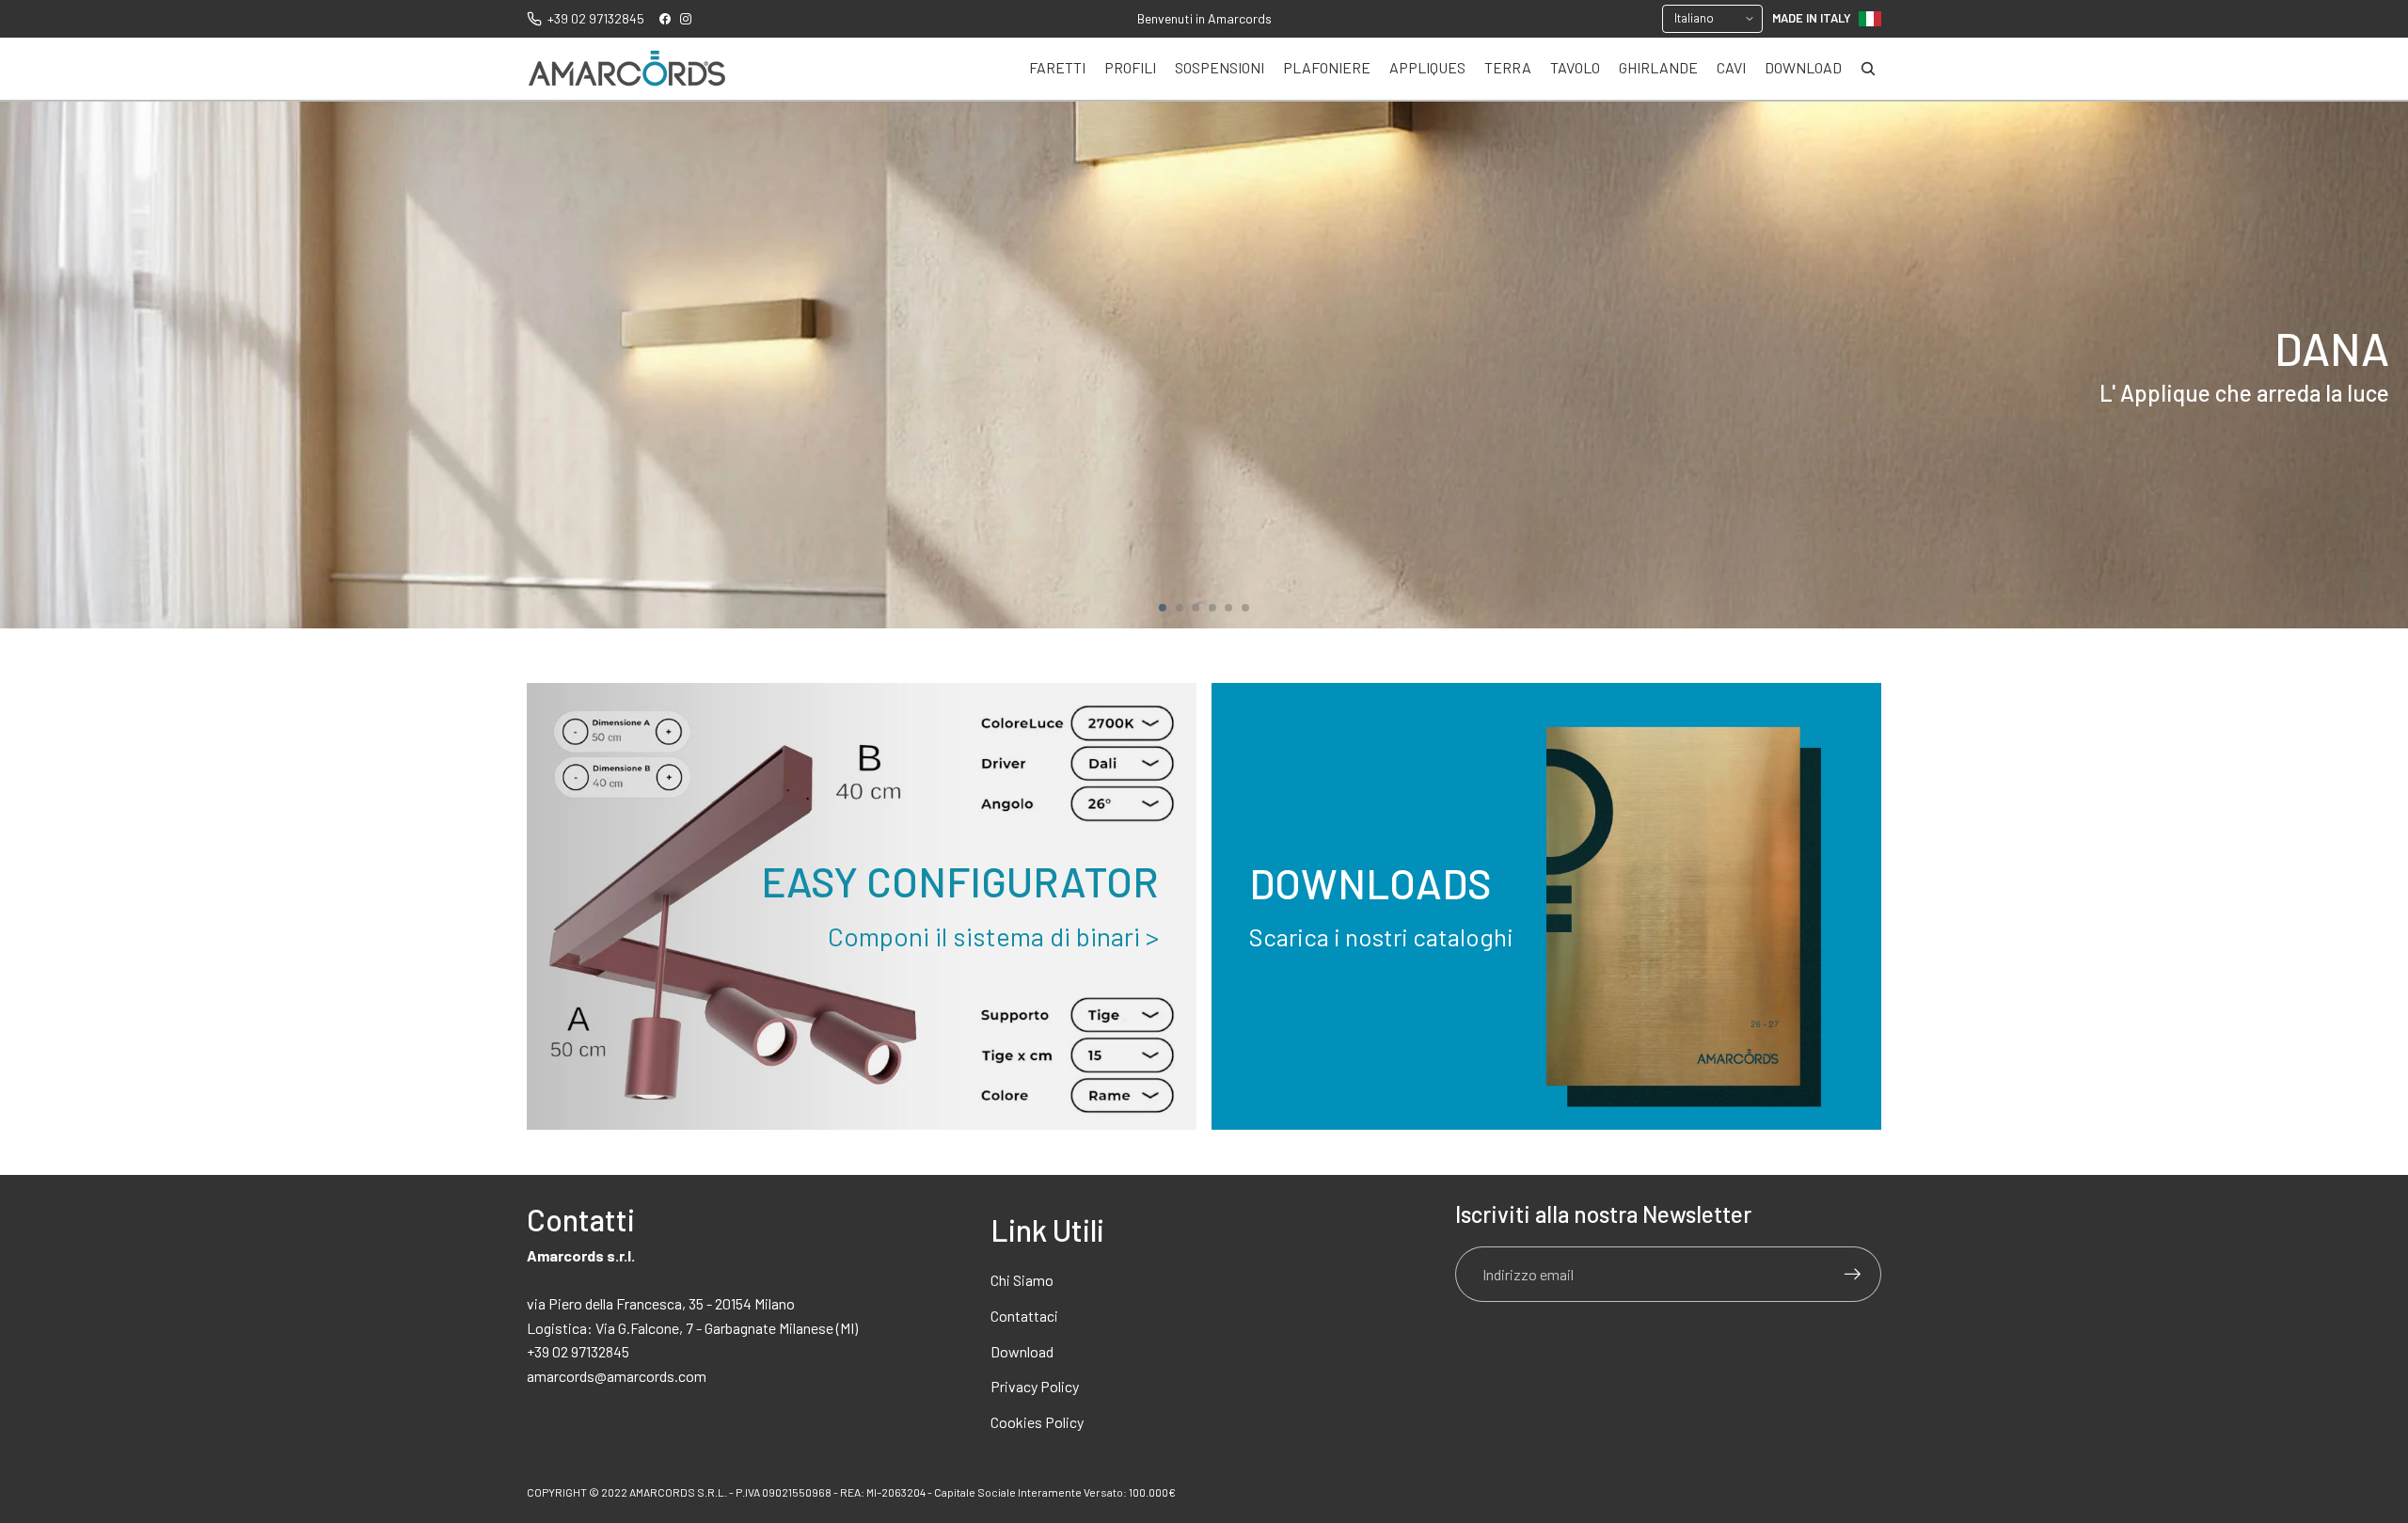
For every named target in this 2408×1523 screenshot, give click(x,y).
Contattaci (1024, 1316)
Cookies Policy (1037, 1422)
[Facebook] (665, 19)
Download (1022, 1351)
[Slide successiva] (2385, 365)
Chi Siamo (1022, 1280)
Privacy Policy (1035, 1386)
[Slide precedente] (23, 365)
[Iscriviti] (1853, 1275)
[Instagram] (686, 19)
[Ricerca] (1868, 69)
